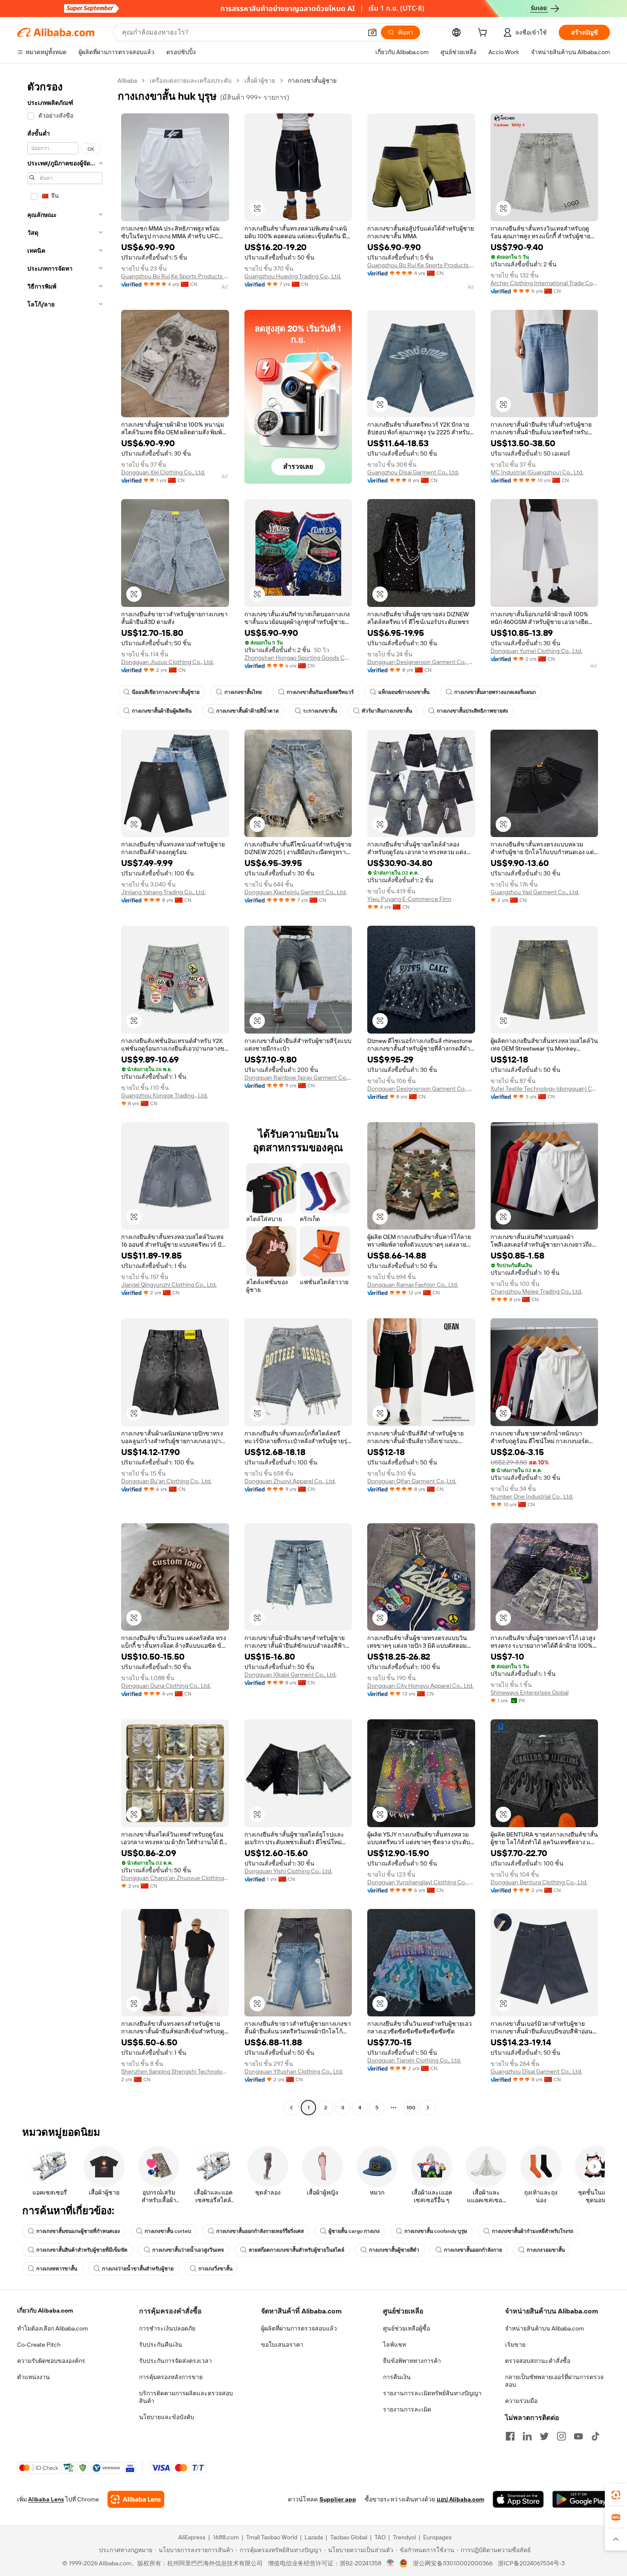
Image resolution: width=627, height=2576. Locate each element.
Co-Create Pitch (39, 2345)
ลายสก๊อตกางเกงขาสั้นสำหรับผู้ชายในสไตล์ (296, 2250)
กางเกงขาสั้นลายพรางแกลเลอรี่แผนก (495, 692)
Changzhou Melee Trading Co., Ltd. (536, 1291)
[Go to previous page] (291, 2108)
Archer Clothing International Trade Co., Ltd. (544, 283)
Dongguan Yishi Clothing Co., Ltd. (288, 1871)
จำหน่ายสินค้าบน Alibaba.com (544, 2328)
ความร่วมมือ (521, 2401)
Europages (437, 2537)
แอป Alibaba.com (460, 2499)
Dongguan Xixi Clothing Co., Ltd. (163, 472)
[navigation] (65, 1095)
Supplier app (338, 2499)
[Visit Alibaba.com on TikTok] (595, 2436)
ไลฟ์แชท (395, 2345)
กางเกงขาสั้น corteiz (168, 2231)
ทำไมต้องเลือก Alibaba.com (52, 2328)
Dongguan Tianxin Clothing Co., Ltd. (414, 2060)
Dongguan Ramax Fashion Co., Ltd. (413, 1285)
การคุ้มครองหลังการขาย (171, 2377)
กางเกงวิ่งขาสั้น (215, 2269)
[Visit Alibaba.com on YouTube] (578, 2436)
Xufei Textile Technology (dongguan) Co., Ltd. (544, 1089)
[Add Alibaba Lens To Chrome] (136, 2499)
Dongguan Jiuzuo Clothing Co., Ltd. (167, 662)
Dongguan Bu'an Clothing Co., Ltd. (166, 1481)
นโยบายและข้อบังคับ (167, 2417)
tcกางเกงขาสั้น (320, 711)
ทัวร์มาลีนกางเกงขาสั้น (387, 711)
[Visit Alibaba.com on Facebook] (510, 2436)
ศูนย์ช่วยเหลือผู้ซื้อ (406, 2328)
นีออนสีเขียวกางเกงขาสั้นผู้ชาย (166, 692)
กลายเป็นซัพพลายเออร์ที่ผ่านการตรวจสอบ (554, 2381)
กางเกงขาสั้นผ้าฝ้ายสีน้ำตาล (247, 711)
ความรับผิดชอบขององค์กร (51, 2361)
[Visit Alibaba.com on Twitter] (544, 2436)
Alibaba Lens (46, 2499)
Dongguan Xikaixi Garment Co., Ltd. (290, 1675)
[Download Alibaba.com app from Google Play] (581, 2499)
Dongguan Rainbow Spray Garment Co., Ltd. (298, 1077)
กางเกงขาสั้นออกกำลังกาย (473, 2250)
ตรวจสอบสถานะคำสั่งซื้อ (538, 2361)
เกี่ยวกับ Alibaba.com (45, 2310)
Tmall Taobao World (272, 2537)
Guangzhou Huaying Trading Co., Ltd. (293, 276)
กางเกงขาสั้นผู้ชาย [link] (312, 81)
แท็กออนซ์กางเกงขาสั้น (404, 692)
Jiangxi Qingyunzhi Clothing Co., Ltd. (169, 1285)
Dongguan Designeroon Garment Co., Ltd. (421, 662)
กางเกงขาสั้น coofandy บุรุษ (436, 2231)
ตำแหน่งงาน (33, 2377)
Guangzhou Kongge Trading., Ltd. (164, 1095)
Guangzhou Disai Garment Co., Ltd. (413, 472)
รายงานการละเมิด (407, 2409)
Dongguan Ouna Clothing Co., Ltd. (166, 1686)
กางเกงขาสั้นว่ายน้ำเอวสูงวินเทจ (188, 2250)
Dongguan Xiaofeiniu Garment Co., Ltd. (296, 892)
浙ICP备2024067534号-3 (531, 2563)
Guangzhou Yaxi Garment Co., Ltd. (535, 892)
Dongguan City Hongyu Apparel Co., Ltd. (420, 1686)
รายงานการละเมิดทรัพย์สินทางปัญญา (432, 2393)
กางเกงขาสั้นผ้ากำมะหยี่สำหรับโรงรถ (533, 2231)
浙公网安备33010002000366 (453, 2563)
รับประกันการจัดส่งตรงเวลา (176, 2361)
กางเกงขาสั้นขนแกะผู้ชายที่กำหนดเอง (78, 2231)
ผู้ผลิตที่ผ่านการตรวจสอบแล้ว (299, 2328)
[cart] (484, 34)
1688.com (226, 2537)
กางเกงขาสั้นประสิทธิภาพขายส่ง (472, 711)
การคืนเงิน (397, 2377)
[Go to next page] (428, 2108)
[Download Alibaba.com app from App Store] (518, 2499)
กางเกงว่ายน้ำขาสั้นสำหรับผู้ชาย (138, 2269)
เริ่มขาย (515, 2345)
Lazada (314, 2537)
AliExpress (192, 2537)
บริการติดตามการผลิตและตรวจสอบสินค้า (186, 2397)
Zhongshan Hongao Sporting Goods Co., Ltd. (298, 658)
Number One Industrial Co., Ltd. (532, 1496)
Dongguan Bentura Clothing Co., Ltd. (539, 1882)
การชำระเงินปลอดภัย (167, 2328)
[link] (616, 2495)
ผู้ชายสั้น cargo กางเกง (354, 2231)
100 (411, 2108)
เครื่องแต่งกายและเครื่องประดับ (191, 81)
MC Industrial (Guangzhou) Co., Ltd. (537, 472)
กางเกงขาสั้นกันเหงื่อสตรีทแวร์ (320, 692)
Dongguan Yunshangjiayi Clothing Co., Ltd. (421, 1882)
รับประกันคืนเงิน (161, 2345)
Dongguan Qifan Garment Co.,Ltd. (412, 1481)
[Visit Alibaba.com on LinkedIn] (527, 2436)
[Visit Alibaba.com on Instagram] (561, 2436)
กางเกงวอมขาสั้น (546, 2250)
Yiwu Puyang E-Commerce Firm (409, 899)
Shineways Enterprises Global (530, 1692)
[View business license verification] (390, 2563)
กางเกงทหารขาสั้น (57, 2269)
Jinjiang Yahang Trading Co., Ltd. (163, 892)
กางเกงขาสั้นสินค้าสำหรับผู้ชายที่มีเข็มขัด (82, 2250)
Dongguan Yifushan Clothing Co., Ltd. (294, 2071)
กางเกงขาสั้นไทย (243, 692)
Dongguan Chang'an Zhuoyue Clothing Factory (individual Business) (175, 1878)
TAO (380, 2537)
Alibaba (127, 81)
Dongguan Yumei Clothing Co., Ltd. (536, 651)
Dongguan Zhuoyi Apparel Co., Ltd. (290, 1481)
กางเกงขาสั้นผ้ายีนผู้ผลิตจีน (162, 711)
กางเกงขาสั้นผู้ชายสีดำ (394, 2250)
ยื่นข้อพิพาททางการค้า (412, 2361)
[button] (372, 32)
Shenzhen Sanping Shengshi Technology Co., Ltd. (175, 2071)
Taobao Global (349, 2537)
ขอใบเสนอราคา (282, 2345)
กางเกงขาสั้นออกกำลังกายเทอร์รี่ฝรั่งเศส (260, 2231)
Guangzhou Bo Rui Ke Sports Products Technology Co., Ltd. (175, 276)
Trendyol (404, 2537)
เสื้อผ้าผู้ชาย (260, 81)
